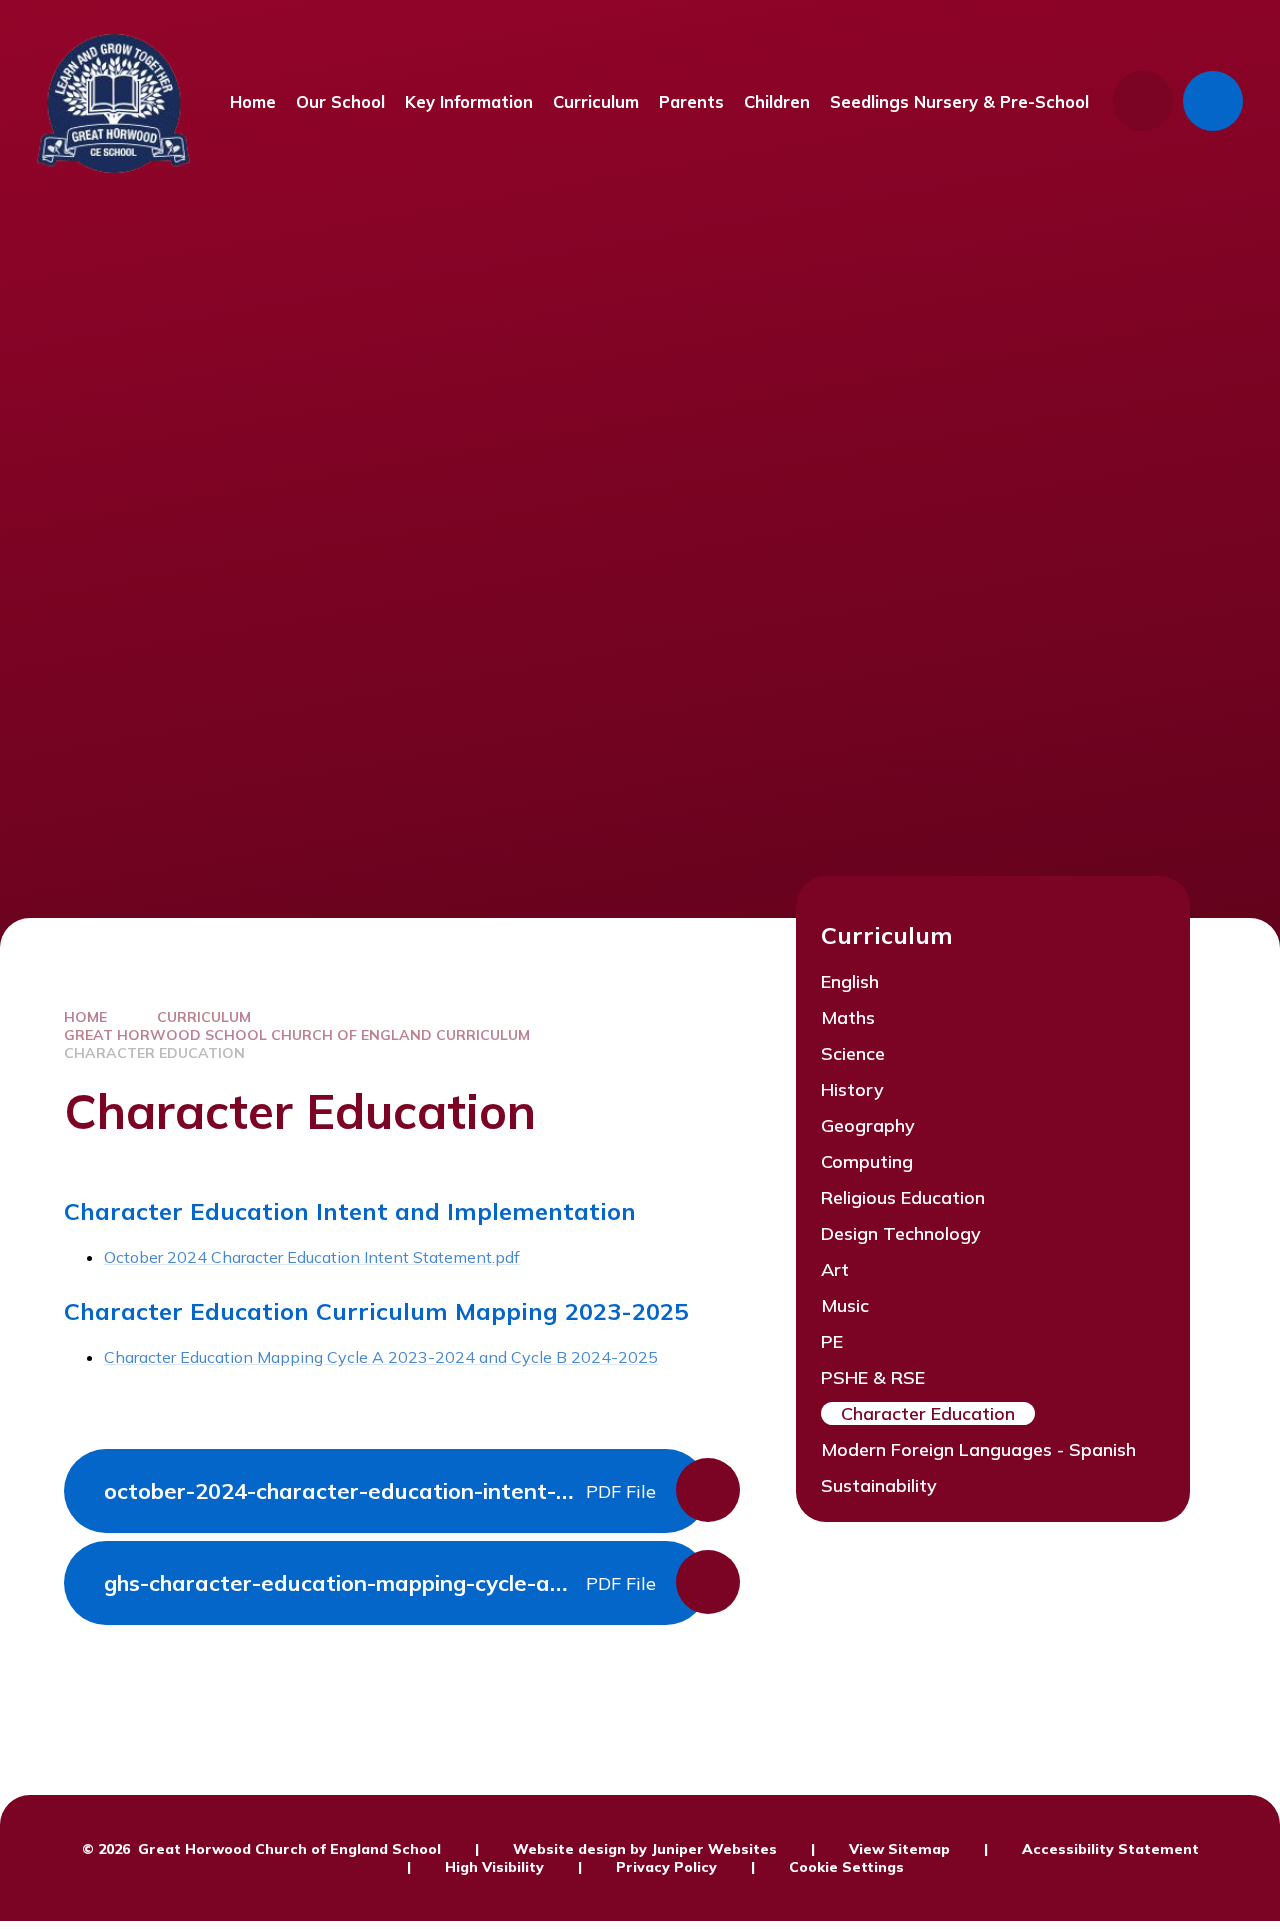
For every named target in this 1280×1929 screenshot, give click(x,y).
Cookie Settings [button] (846, 1867)
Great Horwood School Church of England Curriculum (297, 1035)
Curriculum (204, 1017)
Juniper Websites (714, 1849)
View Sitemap (899, 1849)
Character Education (154, 1053)
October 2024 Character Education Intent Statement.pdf (312, 1257)
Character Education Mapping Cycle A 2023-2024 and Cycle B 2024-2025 (381, 1357)
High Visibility (494, 1867)
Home (85, 1017)
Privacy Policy (666, 1867)
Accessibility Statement (1110, 1849)
